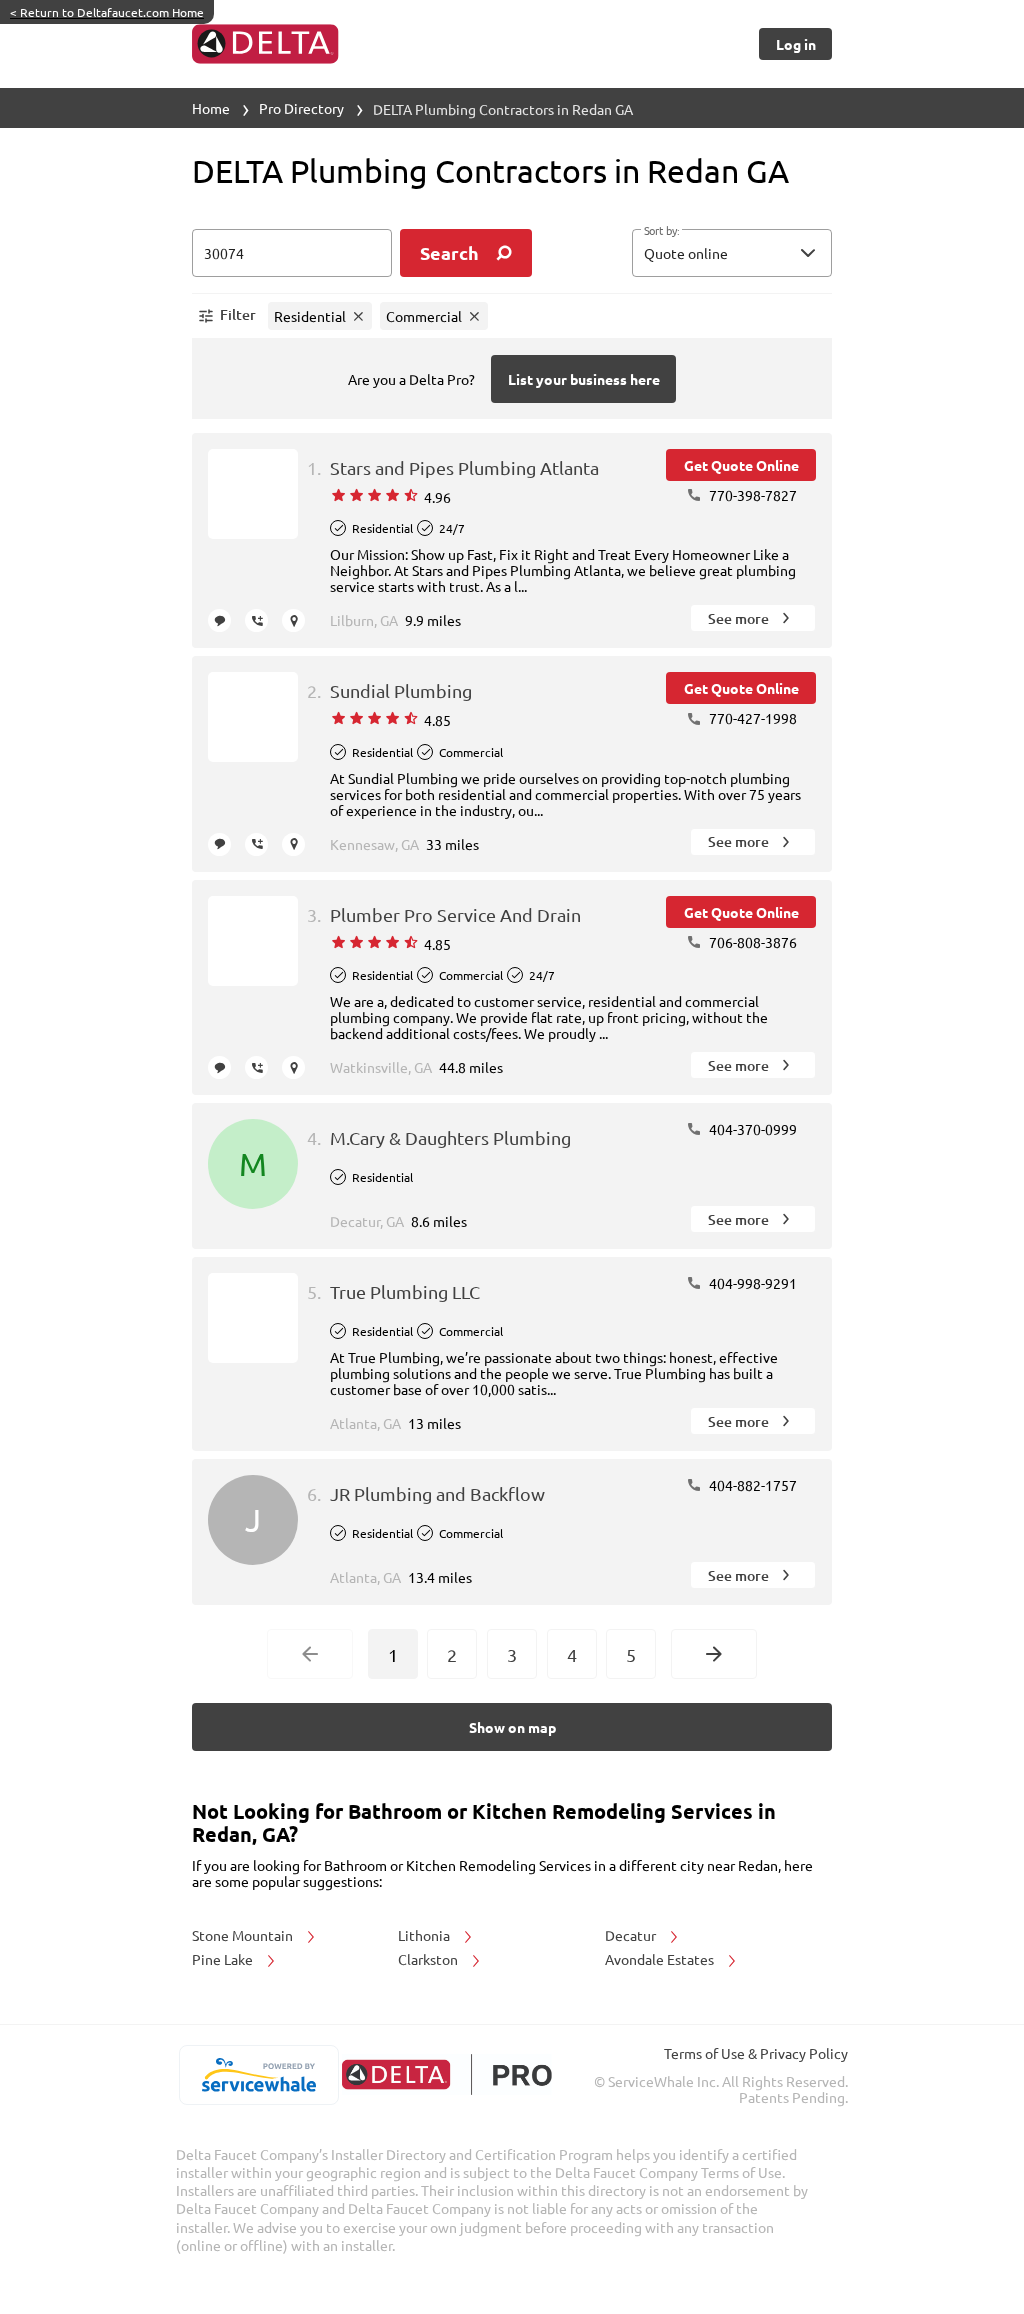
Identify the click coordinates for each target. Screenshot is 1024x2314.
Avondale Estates (661, 1959)
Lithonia (425, 1935)
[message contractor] (219, 620)
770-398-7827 (751, 495)
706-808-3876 (751, 942)
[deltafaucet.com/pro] (446, 2074)
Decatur (632, 1935)
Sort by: (661, 231)
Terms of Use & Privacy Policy (756, 2053)
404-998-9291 (751, 1283)
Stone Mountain (244, 1935)
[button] (732, 253)
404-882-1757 (751, 1485)
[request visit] (293, 620)
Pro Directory (301, 108)
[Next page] (714, 1654)
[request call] (256, 620)
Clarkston (429, 1959)
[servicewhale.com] (258, 2075)
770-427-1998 (751, 718)
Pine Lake (224, 1959)
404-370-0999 (751, 1129)
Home (211, 108)
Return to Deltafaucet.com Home (107, 12)
